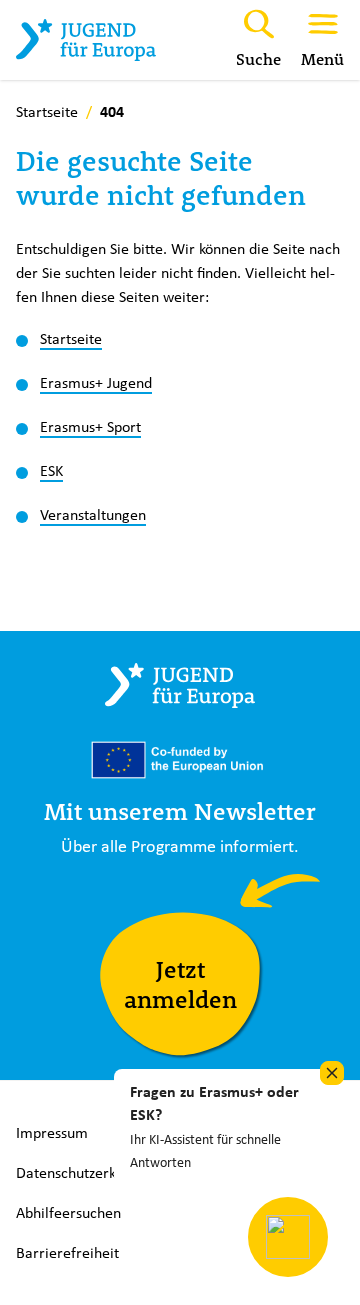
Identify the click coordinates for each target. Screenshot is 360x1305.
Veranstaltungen (93, 514)
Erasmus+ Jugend (96, 382)
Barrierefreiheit (67, 1252)
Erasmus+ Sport (90, 426)
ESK (51, 470)
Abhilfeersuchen (68, 1212)
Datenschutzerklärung (87, 1172)
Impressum (52, 1132)
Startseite (71, 338)
